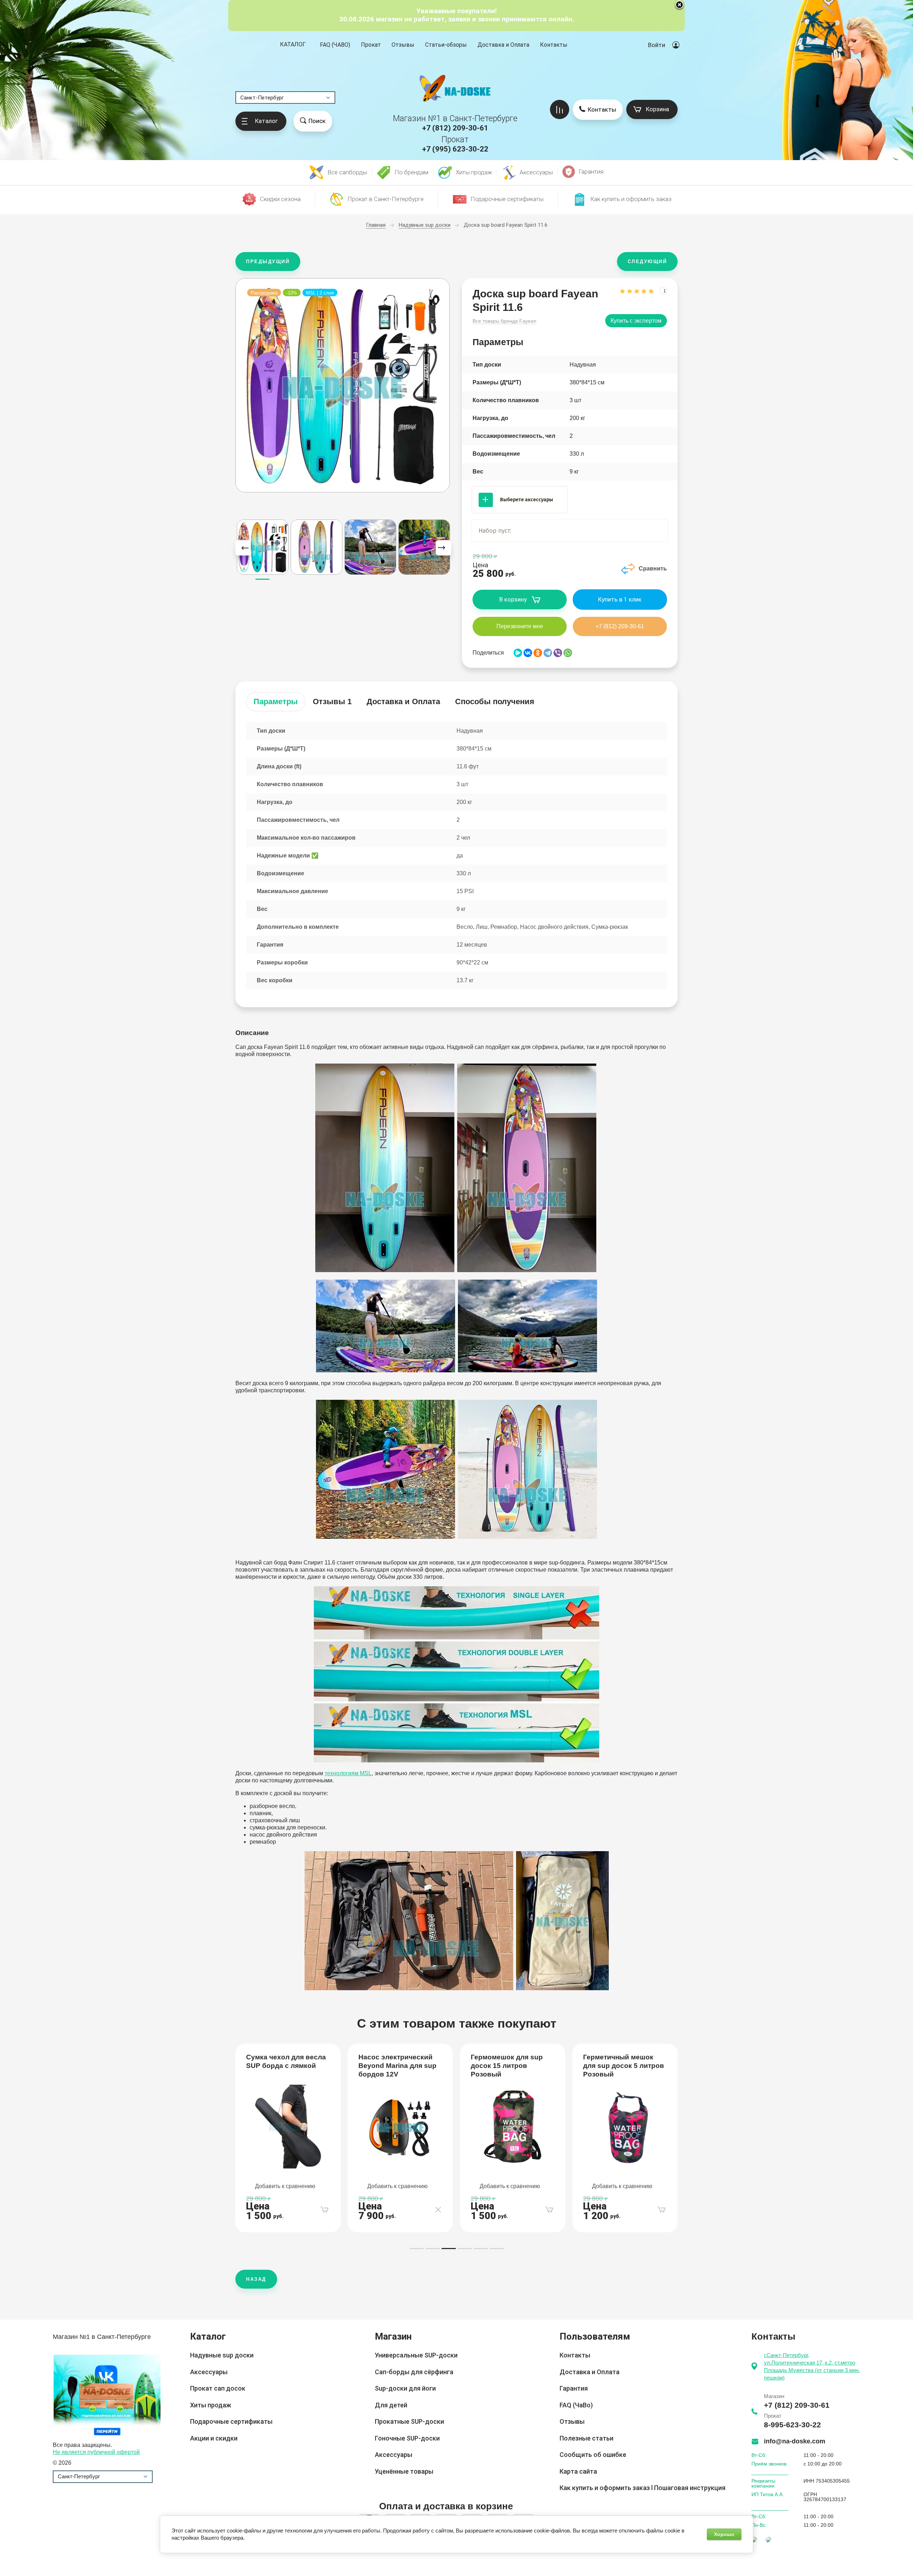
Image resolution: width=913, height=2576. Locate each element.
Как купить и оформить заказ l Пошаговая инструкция (642, 2488)
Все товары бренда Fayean (504, 321)
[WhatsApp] (568, 653)
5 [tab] (481, 2249)
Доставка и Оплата (503, 45)
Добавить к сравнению (285, 2186)
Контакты (554, 45)
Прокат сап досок (218, 2388)
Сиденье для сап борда (623, 2057)
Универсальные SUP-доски (416, 2355)
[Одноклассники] (538, 653)
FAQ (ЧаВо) (576, 2405)
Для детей (391, 2405)
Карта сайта (578, 2471)
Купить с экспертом (636, 321)
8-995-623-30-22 (792, 2425)
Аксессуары (209, 2372)
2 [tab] (433, 2249)
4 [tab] (465, 2249)
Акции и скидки (214, 2438)
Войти (657, 45)
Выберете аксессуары (527, 500)
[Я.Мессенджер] (518, 653)
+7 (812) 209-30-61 (455, 128)
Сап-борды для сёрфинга (414, 2372)
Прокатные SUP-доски (409, 2421)
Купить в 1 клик (620, 599)
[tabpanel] (288, 2138)
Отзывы (403, 45)
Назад (256, 2279)
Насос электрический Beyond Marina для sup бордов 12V (285, 2066)
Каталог (293, 45)
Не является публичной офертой (96, 2452)
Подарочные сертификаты (231, 2421)
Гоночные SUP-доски (407, 2438)
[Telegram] (548, 653)
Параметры (276, 701)
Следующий (647, 262)
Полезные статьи (586, 2438)
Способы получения (495, 701)
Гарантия (574, 2388)
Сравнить (653, 569)
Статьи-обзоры (446, 45)
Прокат (371, 45)
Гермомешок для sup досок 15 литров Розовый (394, 2066)
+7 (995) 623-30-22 (455, 149)
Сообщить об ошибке (593, 2455)
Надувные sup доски (222, 2355)
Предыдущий (268, 262)
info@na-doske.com (795, 2441)
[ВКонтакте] (528, 653)
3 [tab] (449, 2249)
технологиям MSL (348, 1773)
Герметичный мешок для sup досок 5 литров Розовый (511, 2066)
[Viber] (558, 653)
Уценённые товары (404, 2471)
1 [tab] (417, 2249)
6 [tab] (497, 2249)
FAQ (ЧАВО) (335, 45)
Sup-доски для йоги (405, 2388)
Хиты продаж (211, 2405)
